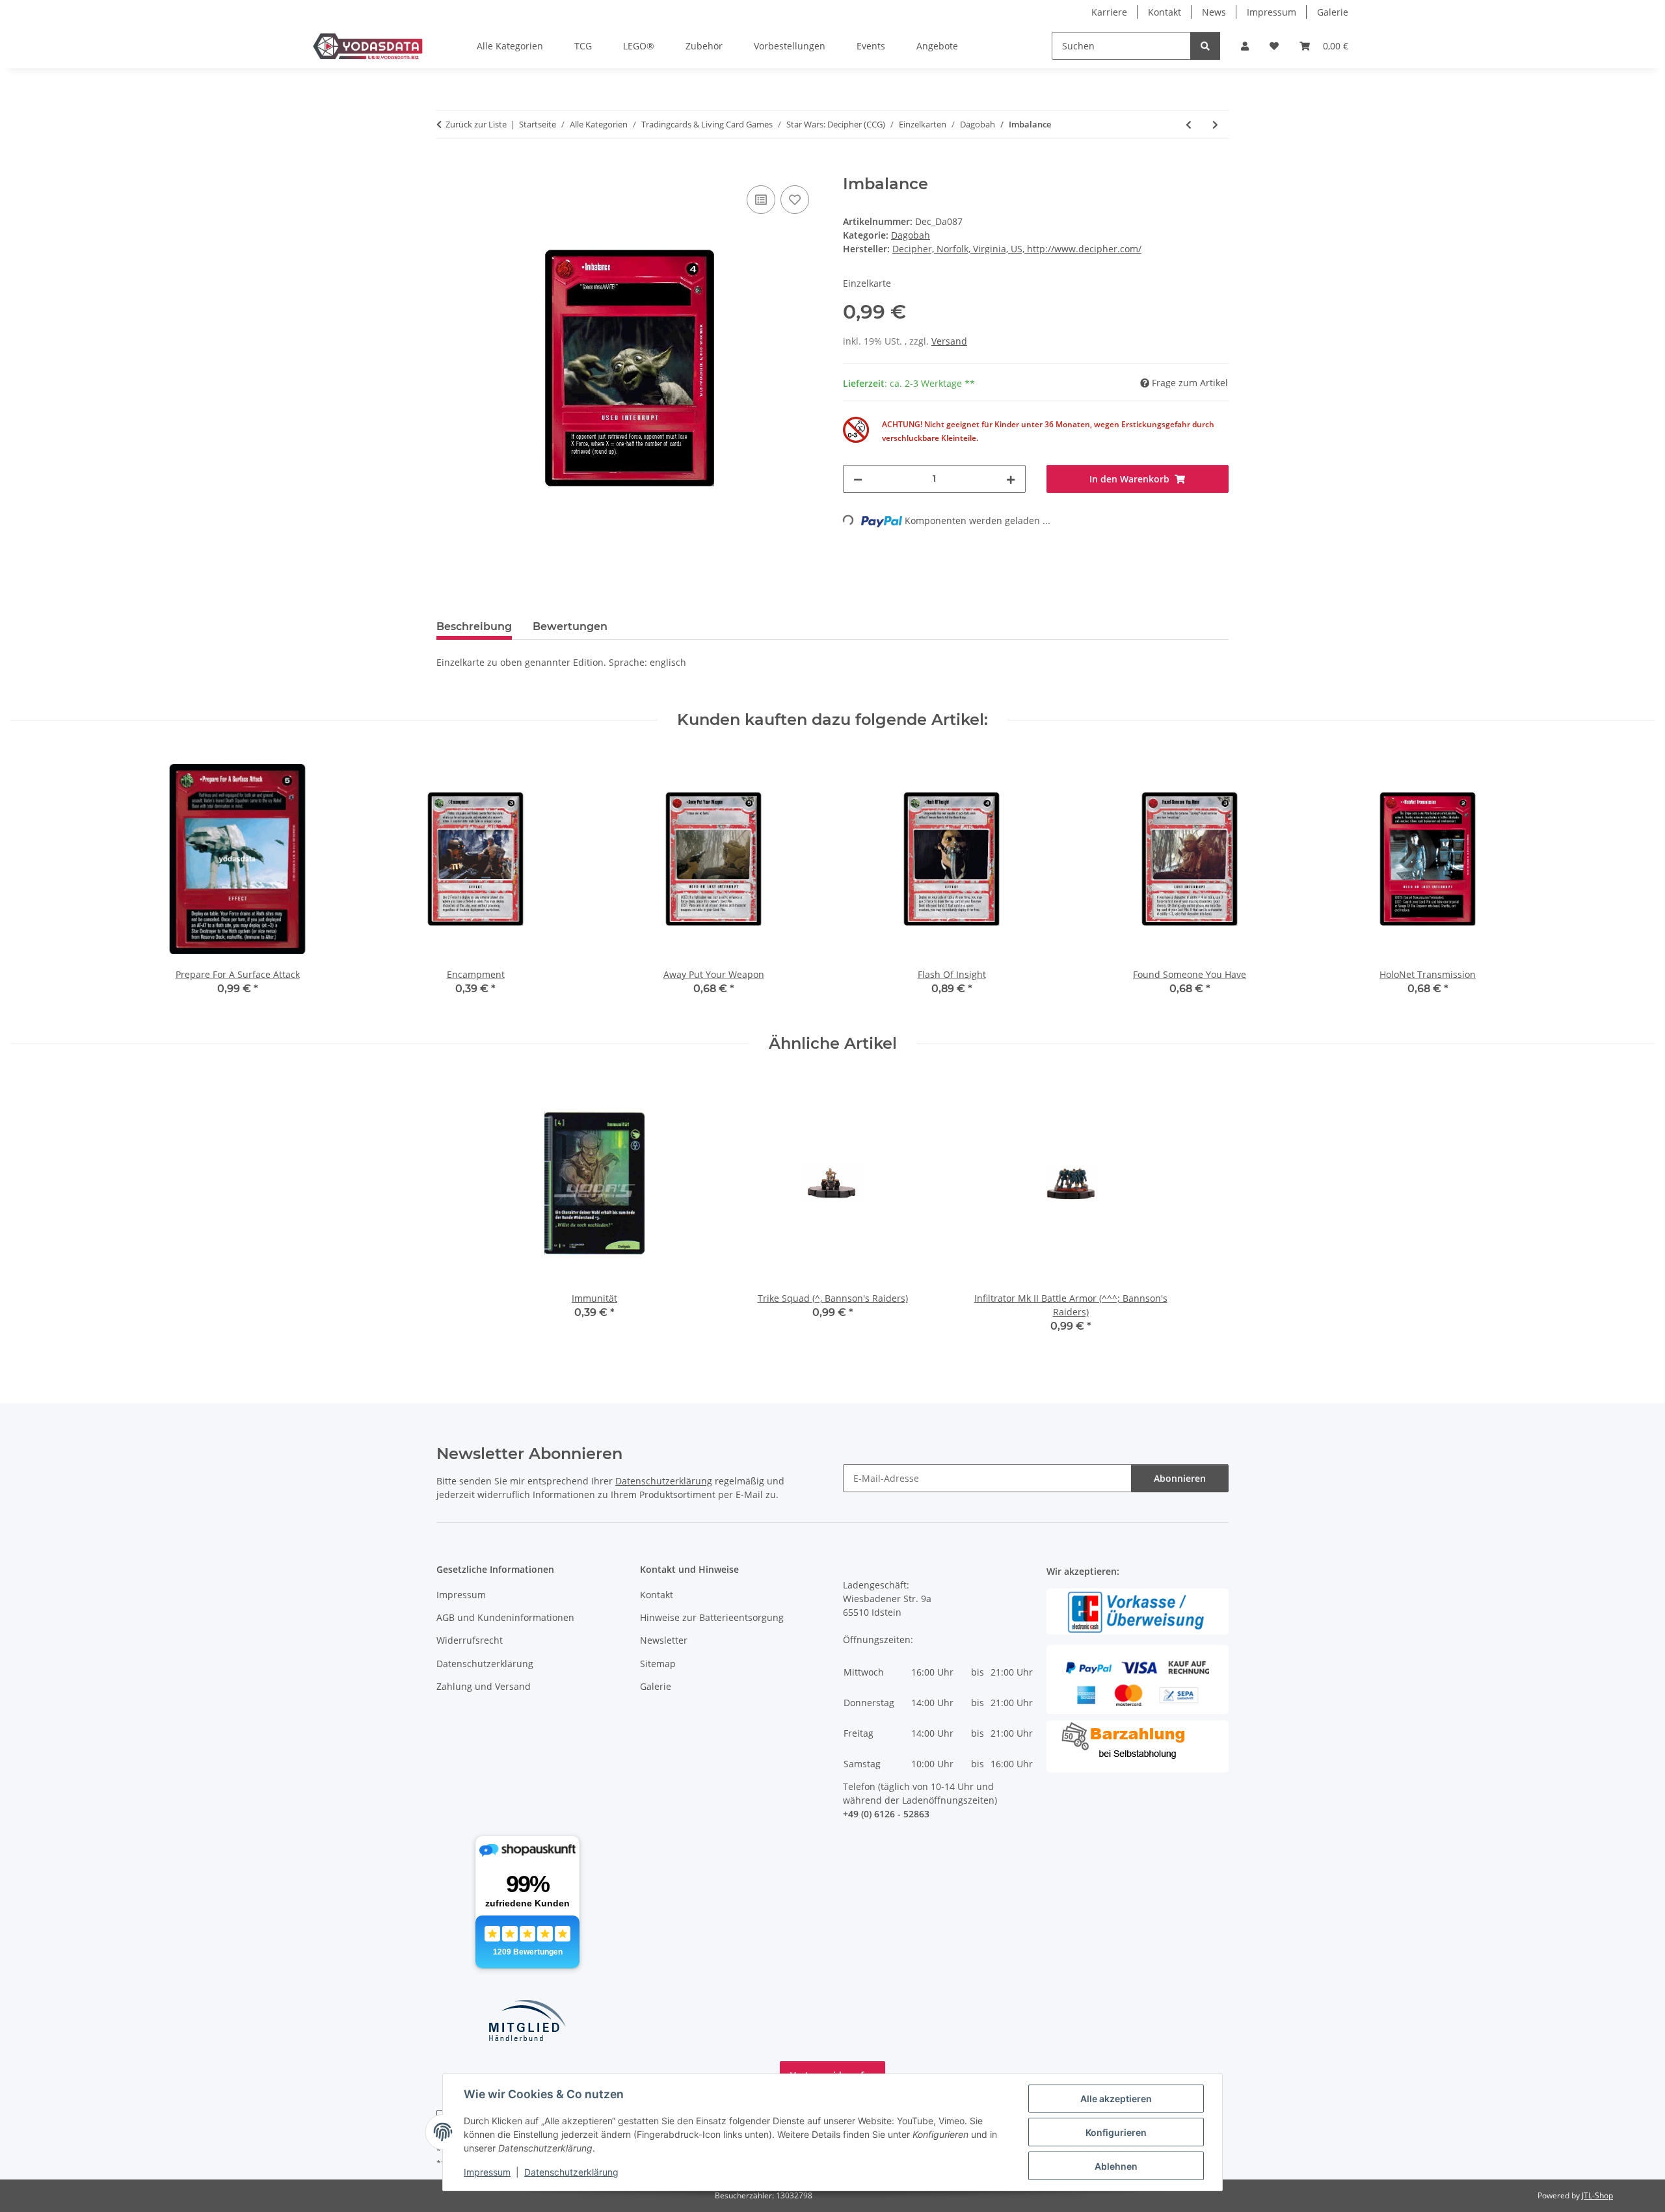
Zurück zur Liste (476, 124)
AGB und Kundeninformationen (505, 1617)
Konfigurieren (1116, 2132)
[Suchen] (1205, 46)
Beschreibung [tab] (474, 626)
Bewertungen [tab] (570, 626)
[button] (1245, 46)
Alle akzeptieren (1116, 2099)
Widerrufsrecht (470, 1640)
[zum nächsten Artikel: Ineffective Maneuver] (1215, 125)
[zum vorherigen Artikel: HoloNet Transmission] (1189, 125)
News (1214, 12)
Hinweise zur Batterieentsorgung (712, 1617)
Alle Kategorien (510, 46)
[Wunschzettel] (1274, 46)
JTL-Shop (1597, 2195)
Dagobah (911, 235)
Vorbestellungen (790, 46)
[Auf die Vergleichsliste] (761, 200)
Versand (949, 341)
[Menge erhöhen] (1011, 479)
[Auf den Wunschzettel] (795, 200)
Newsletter (664, 1640)
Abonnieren (1180, 1478)
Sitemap (658, 1664)
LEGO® (639, 46)
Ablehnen (1116, 2166)
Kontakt (1165, 12)
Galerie (1333, 12)
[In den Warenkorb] (447, 168)
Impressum (487, 2172)
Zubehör (704, 46)
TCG (583, 46)
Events (871, 46)
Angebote (937, 46)
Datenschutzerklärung (571, 2172)
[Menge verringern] (858, 479)
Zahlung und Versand (484, 1686)
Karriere (1109, 12)
